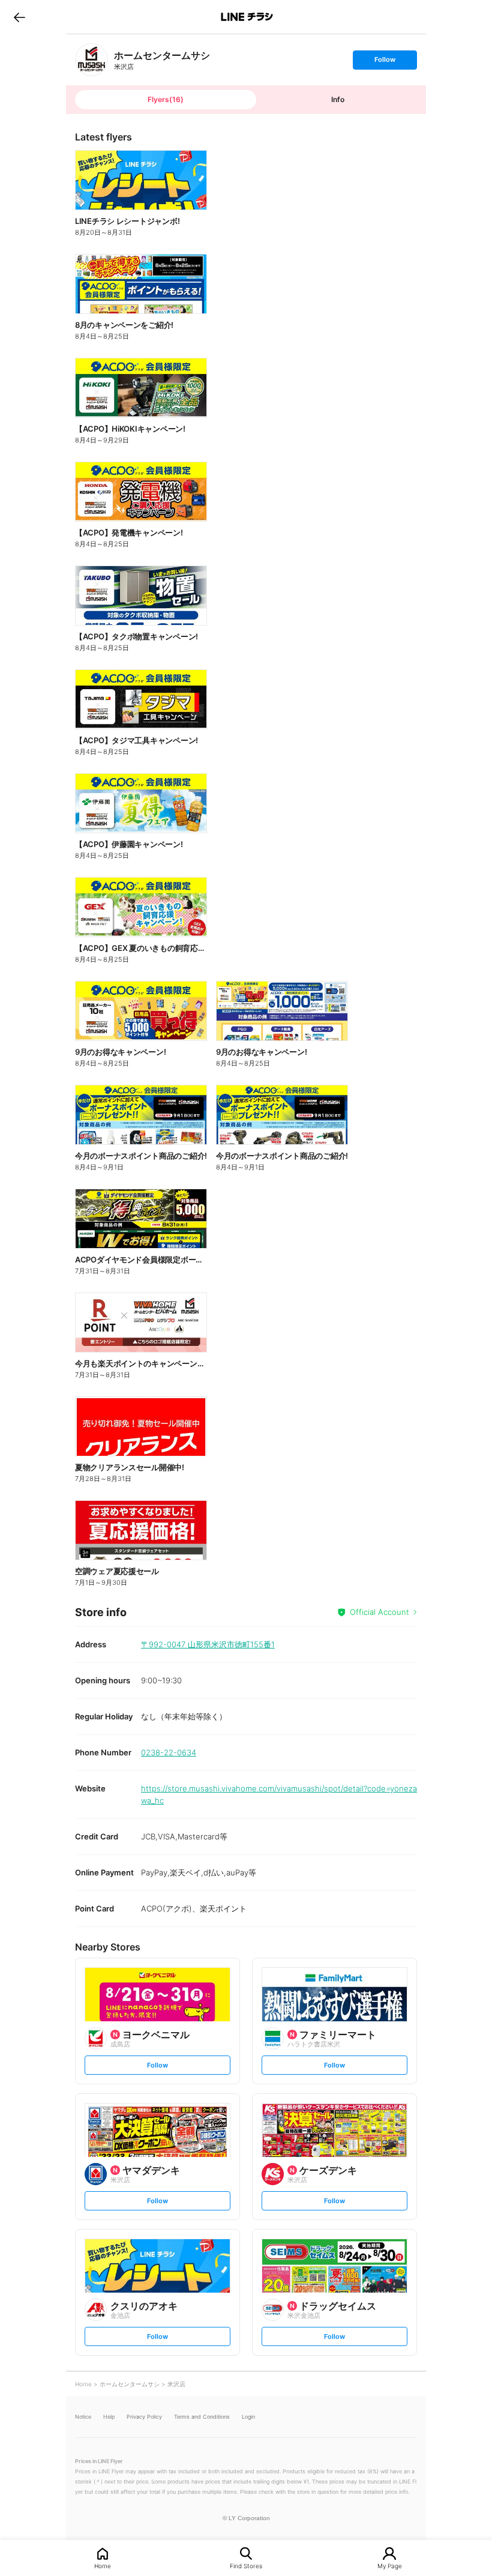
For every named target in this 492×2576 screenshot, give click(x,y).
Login (248, 2417)
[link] (91, 60)
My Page (390, 2565)
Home (103, 2565)
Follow (385, 62)
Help (109, 2417)
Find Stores (246, 2565)
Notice (83, 2417)
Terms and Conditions (202, 2417)
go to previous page (19, 17)
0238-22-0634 (169, 1752)
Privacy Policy (144, 2417)
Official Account (379, 1612)
